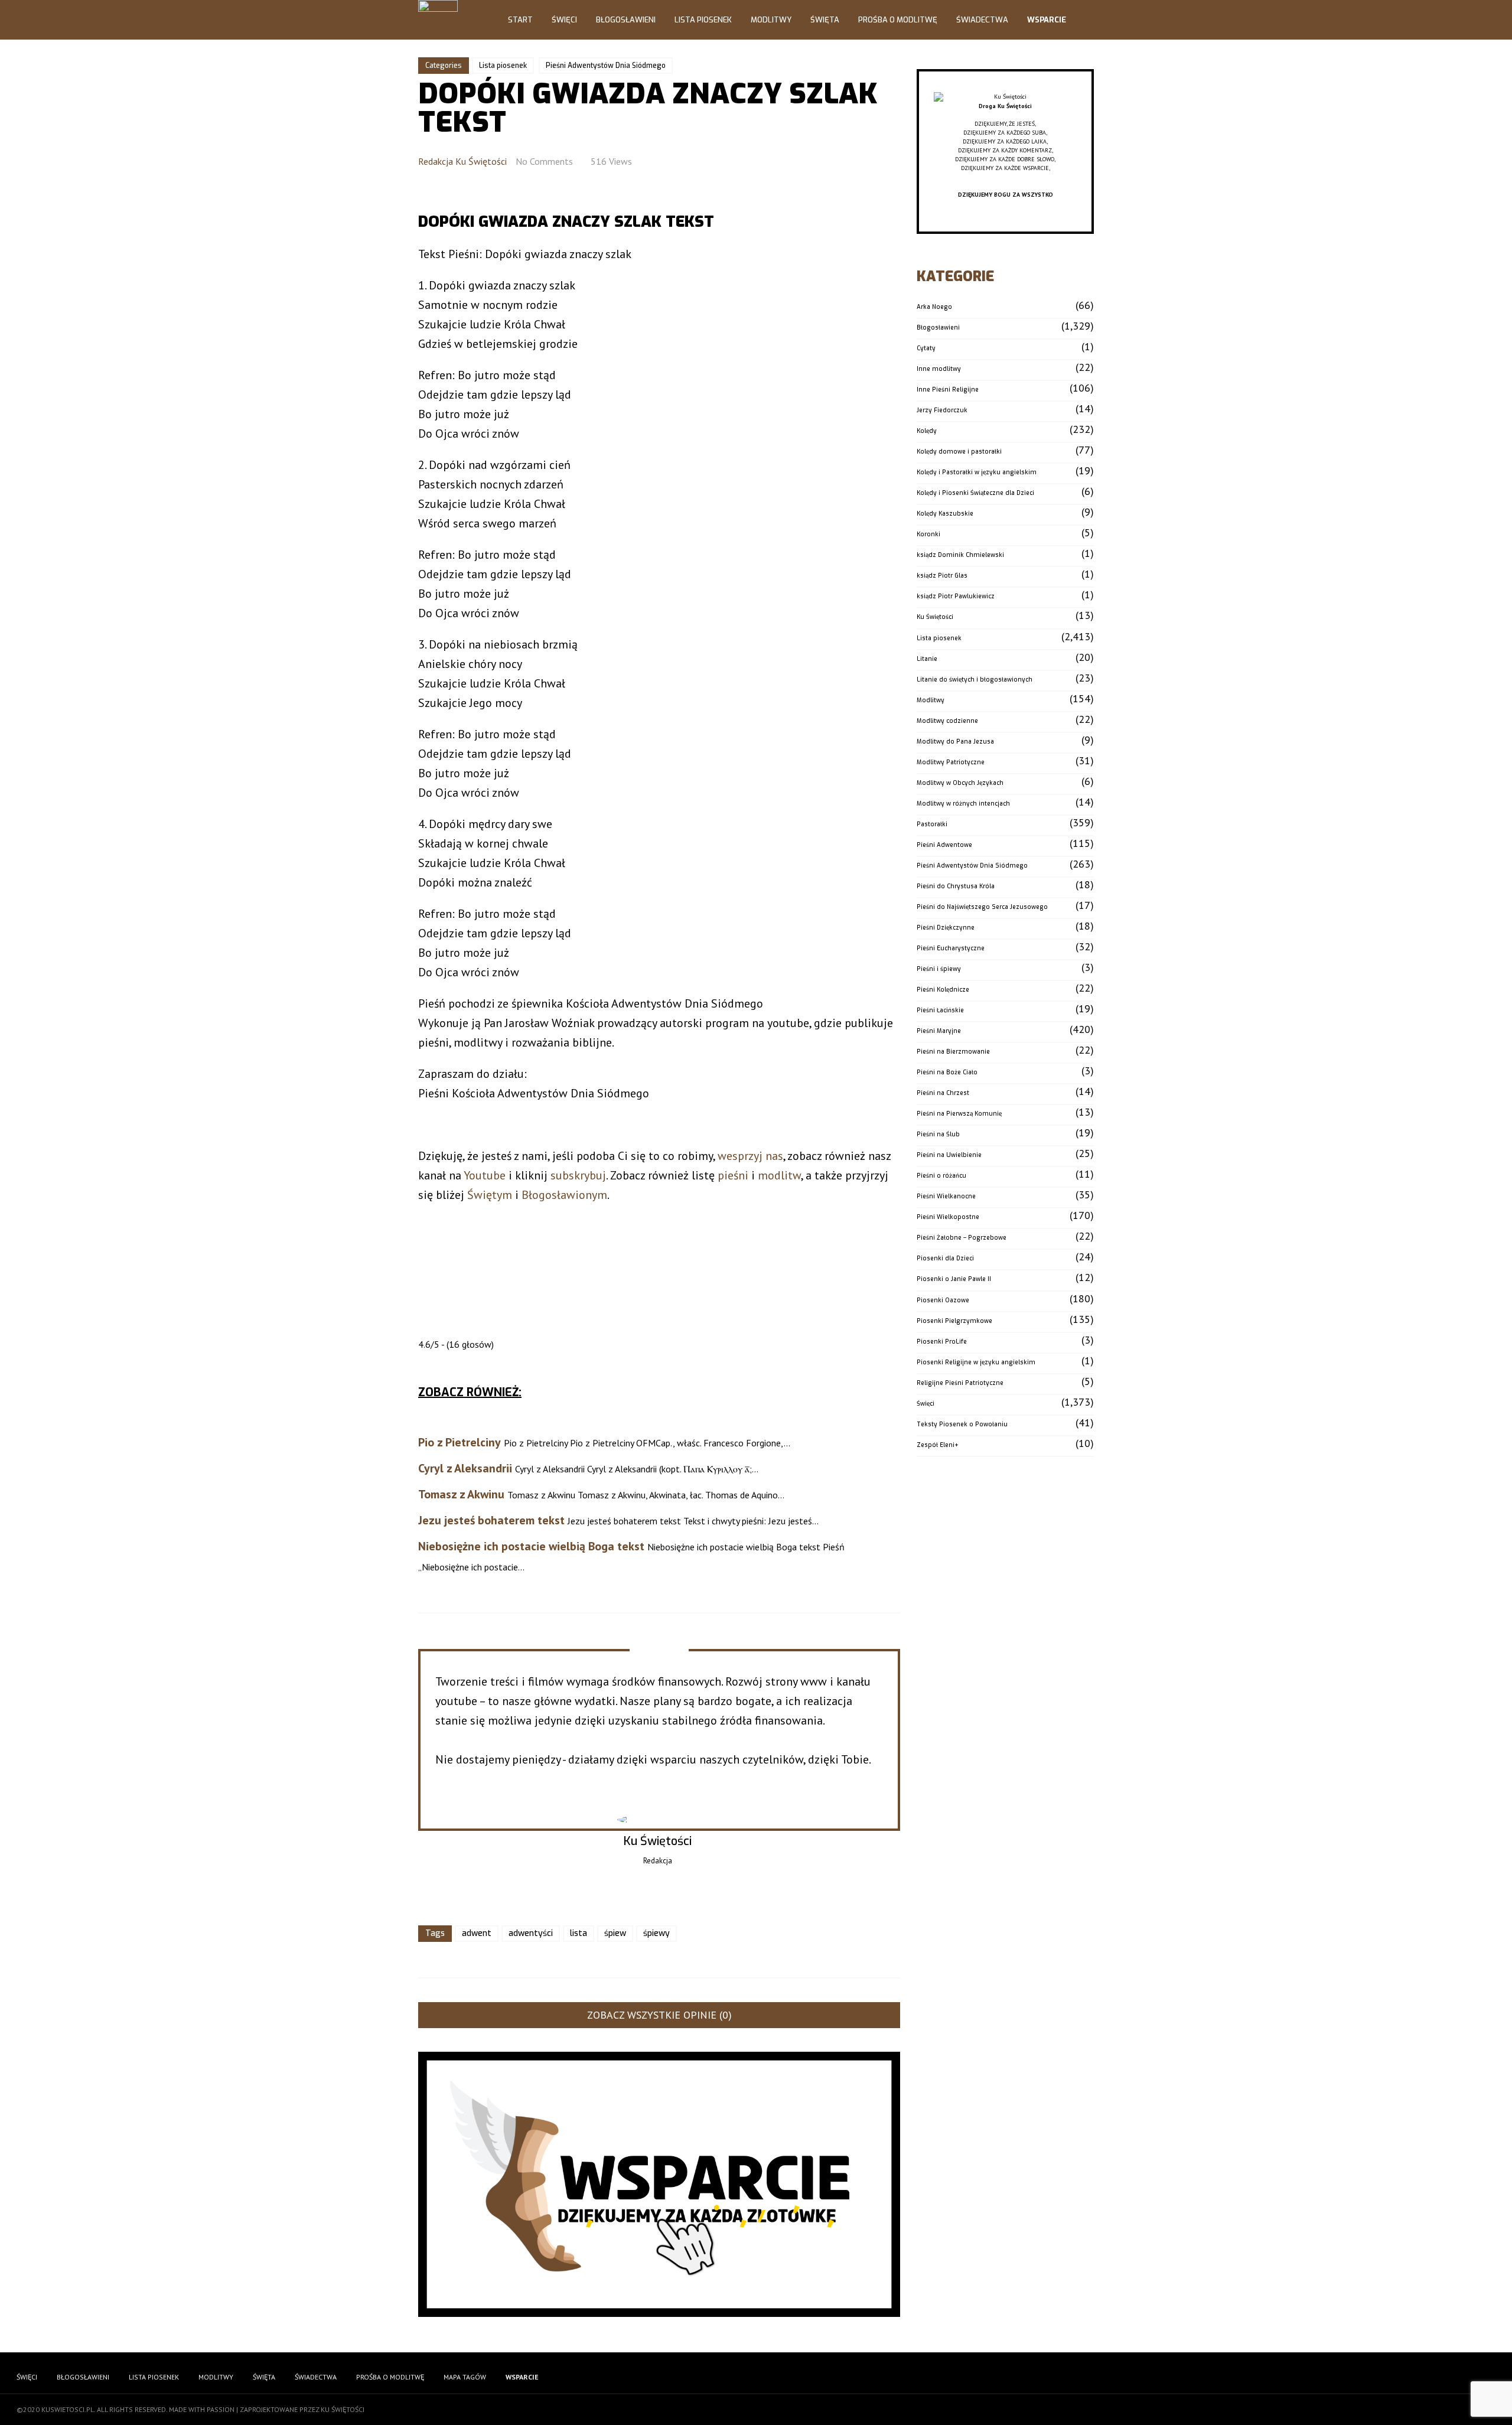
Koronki (928, 534)
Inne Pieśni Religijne (948, 390)
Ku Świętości (935, 617)
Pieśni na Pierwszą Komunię (959, 1114)
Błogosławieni (626, 20)
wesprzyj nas (750, 1156)
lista (579, 1933)
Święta (825, 20)
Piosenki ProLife (942, 1342)
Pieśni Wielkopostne (948, 1217)
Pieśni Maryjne (939, 1031)
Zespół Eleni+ (938, 1445)
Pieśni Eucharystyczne (951, 948)
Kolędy (927, 431)
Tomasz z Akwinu (461, 1494)
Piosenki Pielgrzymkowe (954, 1321)
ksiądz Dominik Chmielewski (960, 555)
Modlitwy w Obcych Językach (960, 783)
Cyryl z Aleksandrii (465, 1468)
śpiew (615, 1933)
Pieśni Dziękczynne (946, 928)
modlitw (779, 1175)
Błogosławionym (564, 1195)
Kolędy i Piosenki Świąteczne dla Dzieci (975, 493)
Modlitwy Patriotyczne (951, 762)
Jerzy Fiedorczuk (942, 410)
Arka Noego (934, 307)
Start (520, 20)
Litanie (927, 659)
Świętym (490, 1195)
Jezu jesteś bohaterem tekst (491, 1520)
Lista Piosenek (703, 20)
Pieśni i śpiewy (939, 969)
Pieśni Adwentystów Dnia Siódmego (606, 66)
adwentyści (531, 1933)
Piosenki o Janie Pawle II (954, 1279)
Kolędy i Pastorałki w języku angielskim (977, 472)
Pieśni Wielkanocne (946, 1196)
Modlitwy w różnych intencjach (963, 804)
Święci (564, 20)
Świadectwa (982, 20)
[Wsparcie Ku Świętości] (1005, 97)
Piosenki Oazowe (943, 1300)
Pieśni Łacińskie (940, 1010)
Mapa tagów (465, 2377)
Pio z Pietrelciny (460, 1442)
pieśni (733, 1175)
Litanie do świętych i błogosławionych (975, 679)
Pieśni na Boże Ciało (947, 1072)
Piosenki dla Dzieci (945, 1258)
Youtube (485, 1175)
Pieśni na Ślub (938, 1134)
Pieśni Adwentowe (944, 845)
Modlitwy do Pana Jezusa (955, 741)
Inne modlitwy (939, 369)
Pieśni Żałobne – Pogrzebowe (962, 1238)
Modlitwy (771, 20)
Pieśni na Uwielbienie (949, 1155)
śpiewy (656, 1933)
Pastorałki (932, 824)
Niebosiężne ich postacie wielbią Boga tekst (531, 1546)
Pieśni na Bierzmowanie (953, 1052)
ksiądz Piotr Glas (942, 576)
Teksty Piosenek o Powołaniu (962, 1424)
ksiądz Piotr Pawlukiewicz (956, 596)
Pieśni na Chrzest (943, 1093)
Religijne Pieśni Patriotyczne (960, 1383)
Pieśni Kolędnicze (943, 990)
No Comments (544, 161)
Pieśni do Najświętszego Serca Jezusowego (982, 907)
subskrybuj (578, 1175)
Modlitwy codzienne (947, 721)
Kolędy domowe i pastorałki (959, 452)
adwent (477, 1933)
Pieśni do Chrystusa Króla (956, 886)
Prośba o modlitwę (898, 20)
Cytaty (926, 348)
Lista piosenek (503, 66)
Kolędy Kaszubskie (945, 514)
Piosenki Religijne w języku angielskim (976, 1362)
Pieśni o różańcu (941, 1176)
